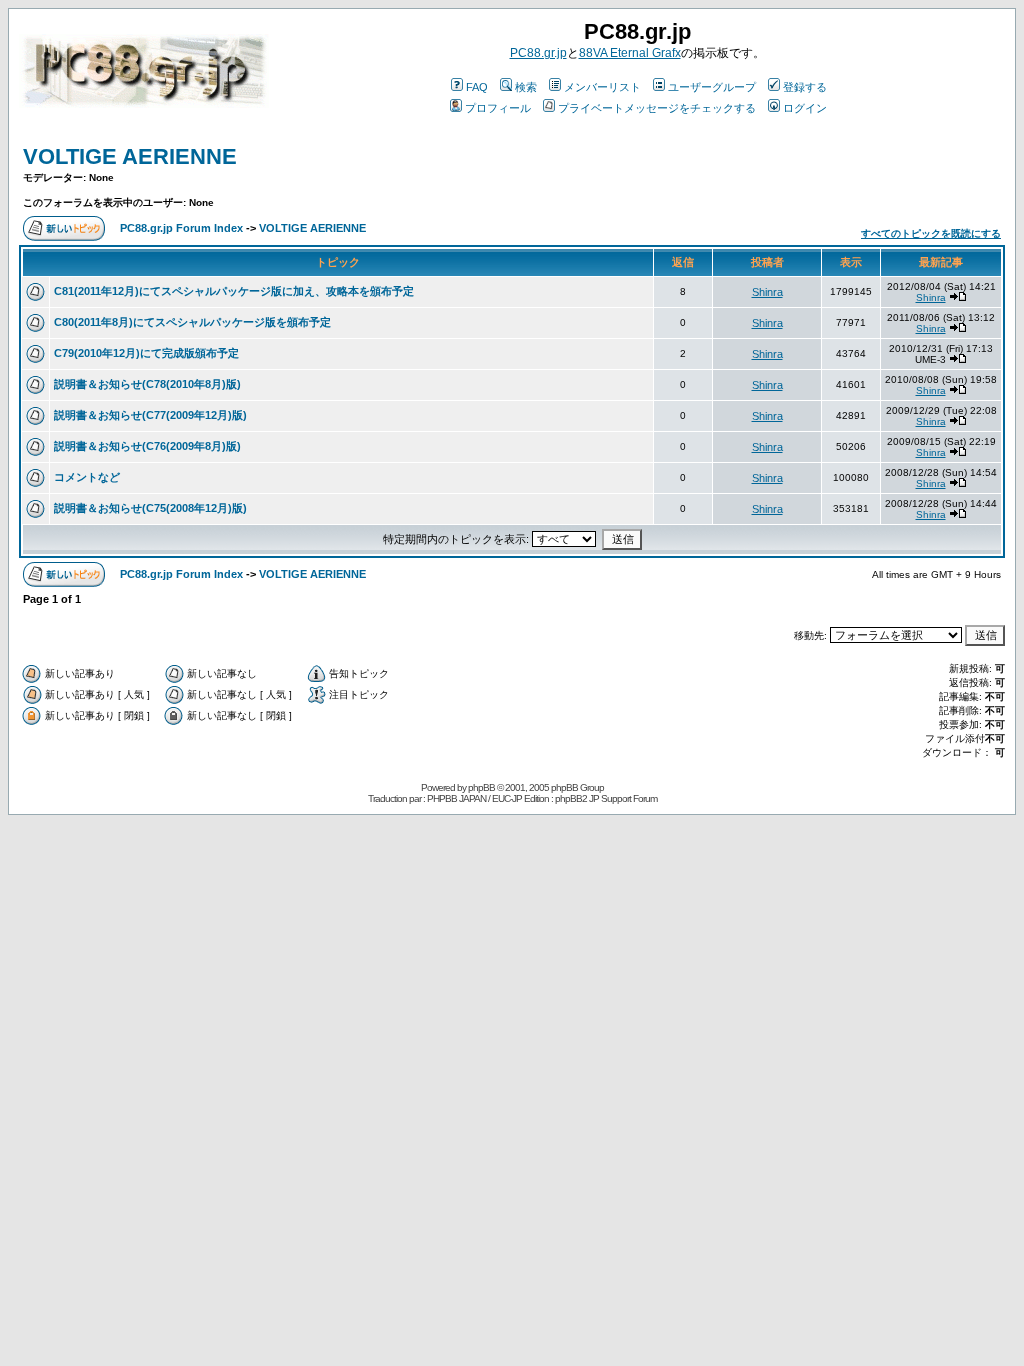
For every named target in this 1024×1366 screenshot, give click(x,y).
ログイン (805, 108)
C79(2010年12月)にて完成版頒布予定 (146, 353)
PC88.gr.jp (538, 53)
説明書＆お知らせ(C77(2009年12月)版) (150, 415)
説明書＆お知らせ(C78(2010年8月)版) (147, 384)
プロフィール (498, 108)
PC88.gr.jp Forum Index (181, 228)
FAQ (477, 87)
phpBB (481, 787)
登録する (805, 87)
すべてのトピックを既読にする (931, 233)
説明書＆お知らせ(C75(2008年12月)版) (150, 508)
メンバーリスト (602, 87)
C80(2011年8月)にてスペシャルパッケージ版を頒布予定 (192, 322)
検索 (526, 87)
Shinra (767, 292)
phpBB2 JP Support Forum (606, 798)
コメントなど (87, 477)
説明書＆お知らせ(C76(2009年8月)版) (147, 446)
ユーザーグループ (712, 87)
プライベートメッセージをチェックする (657, 108)
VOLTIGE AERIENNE (130, 156)
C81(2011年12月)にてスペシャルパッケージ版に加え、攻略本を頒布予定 (234, 291)
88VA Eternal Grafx (630, 53)
